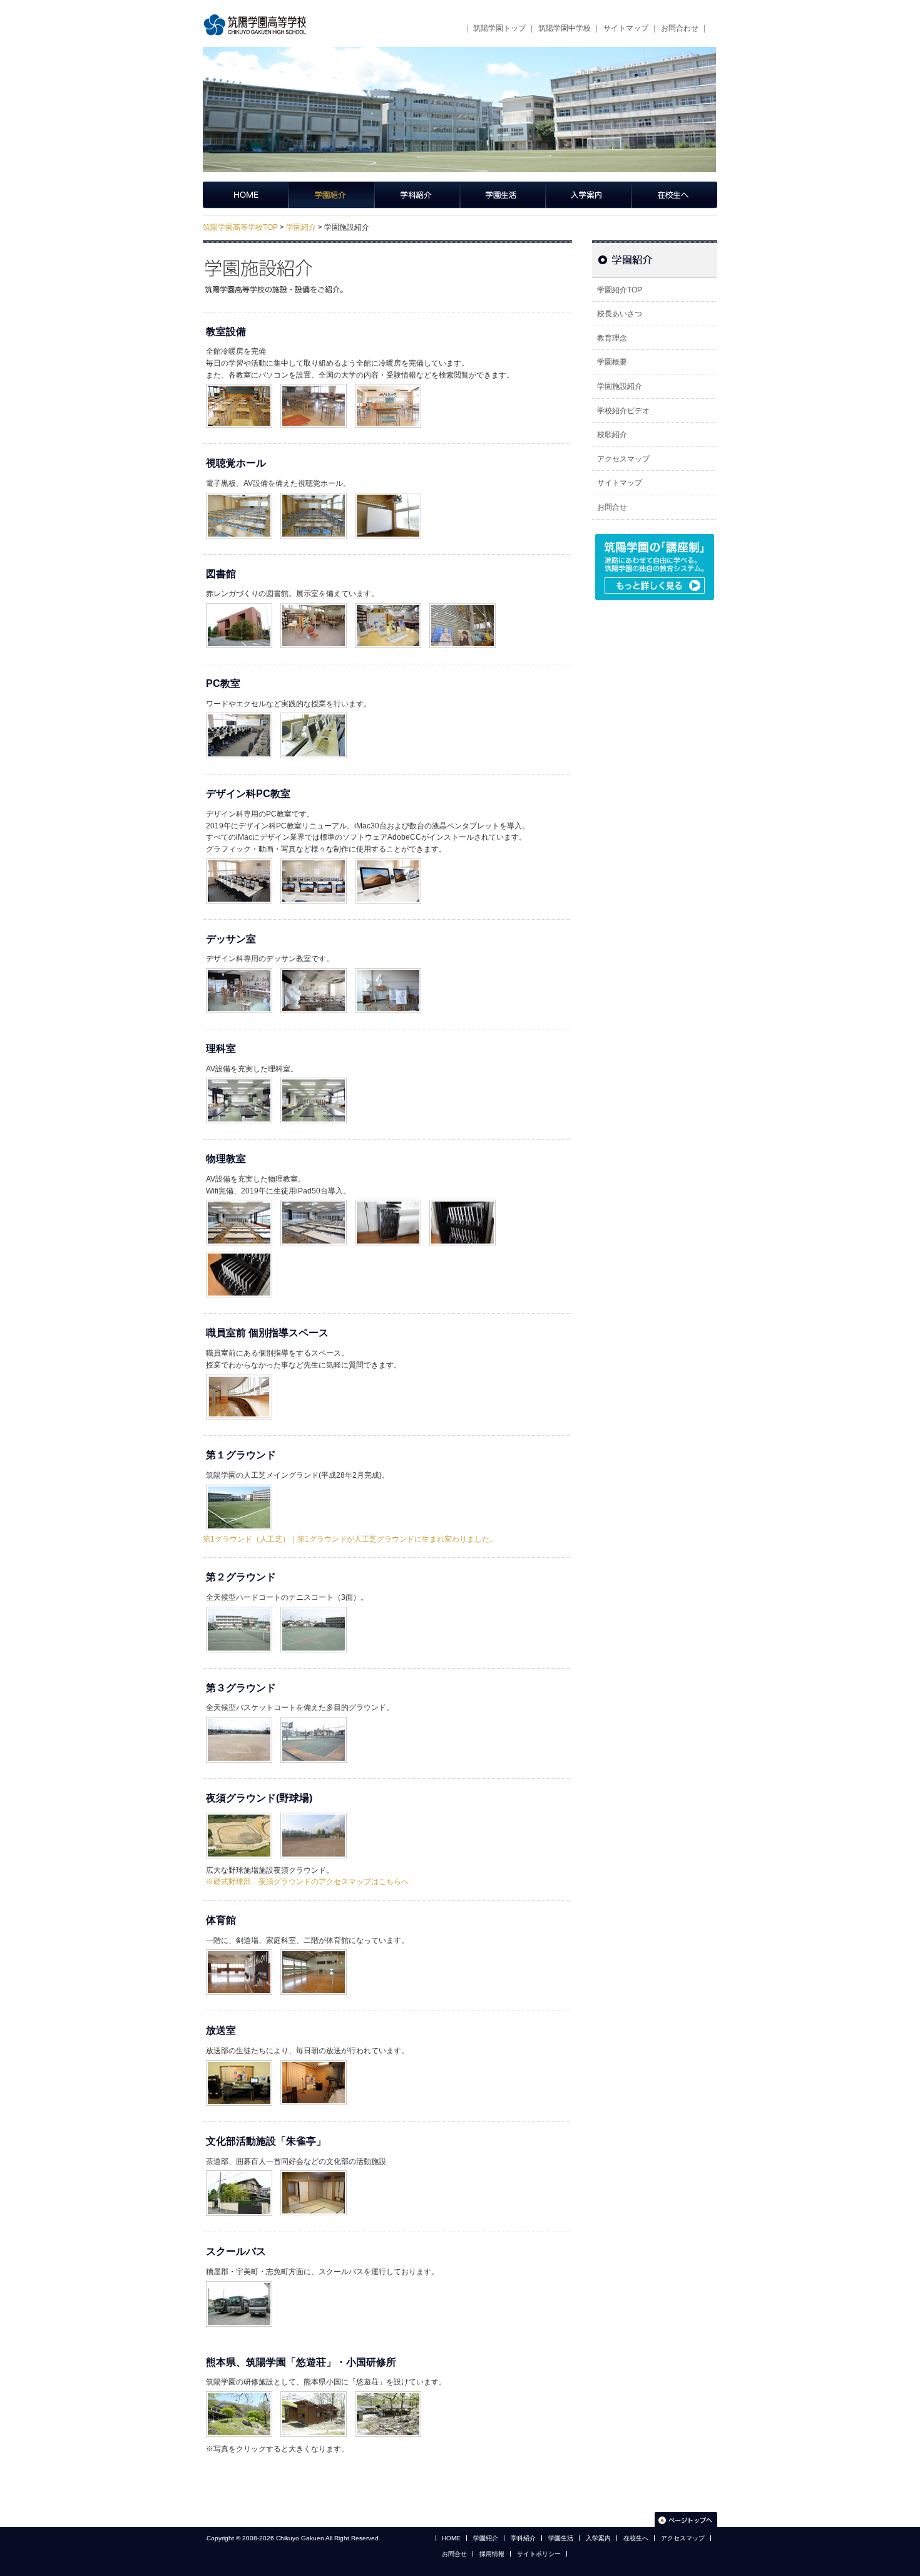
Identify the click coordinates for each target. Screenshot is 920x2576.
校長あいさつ (620, 314)
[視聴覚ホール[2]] (314, 495)
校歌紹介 (612, 435)
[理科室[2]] (314, 1080)
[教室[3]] (388, 386)
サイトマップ (626, 28)
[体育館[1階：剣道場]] (239, 1952)
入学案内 (589, 195)
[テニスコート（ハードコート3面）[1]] (239, 1609)
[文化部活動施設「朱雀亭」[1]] (239, 2173)
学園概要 (612, 362)
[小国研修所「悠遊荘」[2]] (314, 2394)
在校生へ (674, 195)
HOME (451, 2538)
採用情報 (492, 2554)
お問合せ (612, 507)
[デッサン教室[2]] (314, 971)
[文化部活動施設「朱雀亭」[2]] (314, 2173)
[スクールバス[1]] (239, 2284)
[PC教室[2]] (314, 715)
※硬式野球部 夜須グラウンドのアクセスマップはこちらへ (307, 1882)
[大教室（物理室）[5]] (239, 1254)
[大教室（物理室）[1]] (239, 1202)
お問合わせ (680, 28)
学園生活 (503, 195)
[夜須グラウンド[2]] (314, 1815)
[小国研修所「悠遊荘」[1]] (239, 2394)
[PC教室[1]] (239, 715)
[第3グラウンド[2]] (314, 1719)
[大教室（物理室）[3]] (388, 1202)
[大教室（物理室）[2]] (314, 1202)
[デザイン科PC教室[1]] (239, 861)
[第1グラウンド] (239, 1487)
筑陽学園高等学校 (259, 25)
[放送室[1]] (239, 2063)
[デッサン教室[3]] (388, 971)
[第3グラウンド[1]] (239, 1719)
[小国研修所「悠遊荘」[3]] (388, 2394)
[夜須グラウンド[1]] (239, 1815)
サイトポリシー (539, 2554)
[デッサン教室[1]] (239, 971)
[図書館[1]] (239, 605)
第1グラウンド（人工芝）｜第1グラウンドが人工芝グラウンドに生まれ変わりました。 (350, 1539)
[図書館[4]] (463, 605)
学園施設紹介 (620, 386)
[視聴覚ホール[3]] (388, 495)
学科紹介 (417, 195)
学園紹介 (331, 195)
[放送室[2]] (314, 2063)
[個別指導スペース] (239, 1376)
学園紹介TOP (620, 290)
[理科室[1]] (239, 1080)
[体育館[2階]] (314, 1952)
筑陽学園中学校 (565, 28)
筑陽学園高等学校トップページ (246, 195)
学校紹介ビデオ (623, 411)
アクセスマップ (623, 459)
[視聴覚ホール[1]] (239, 495)
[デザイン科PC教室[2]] (314, 861)
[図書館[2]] (314, 605)
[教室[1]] (239, 386)
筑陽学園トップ (499, 28)
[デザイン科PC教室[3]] (388, 861)
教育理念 (612, 338)
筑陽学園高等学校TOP (240, 227)
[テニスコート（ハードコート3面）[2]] (314, 1609)
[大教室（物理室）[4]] (463, 1202)
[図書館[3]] (388, 605)
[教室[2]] (314, 386)
